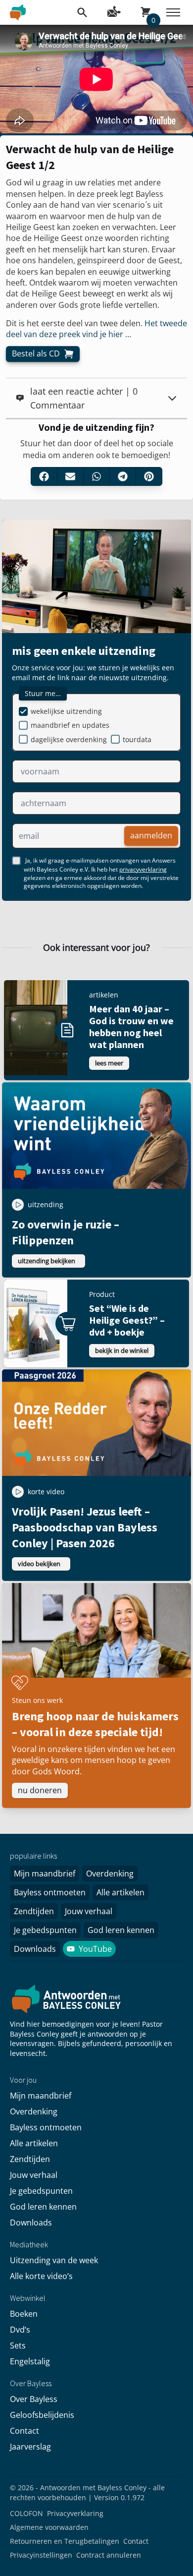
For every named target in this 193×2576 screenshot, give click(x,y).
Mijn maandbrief (45, 1873)
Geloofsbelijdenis (42, 2415)
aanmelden (151, 835)
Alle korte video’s (41, 2276)
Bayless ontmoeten (50, 1892)
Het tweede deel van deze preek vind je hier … (96, 329)
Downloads (35, 1949)
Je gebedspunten (45, 1930)
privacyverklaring (143, 869)
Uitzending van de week (54, 2260)
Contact (24, 2431)
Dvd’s (20, 2330)
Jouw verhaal (89, 1911)
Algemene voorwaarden (49, 2527)
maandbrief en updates (70, 725)
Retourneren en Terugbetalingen (65, 2541)
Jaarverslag (30, 2447)
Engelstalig (30, 2361)
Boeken (24, 2314)
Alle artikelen (121, 1892)
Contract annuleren (109, 2555)
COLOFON (26, 2513)
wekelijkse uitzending (66, 711)
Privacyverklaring (75, 2513)
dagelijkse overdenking (69, 739)
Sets (18, 2345)
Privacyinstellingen (41, 2555)
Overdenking (110, 1873)
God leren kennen (121, 1930)
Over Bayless (34, 2399)
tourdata (137, 739)
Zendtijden (34, 1911)
